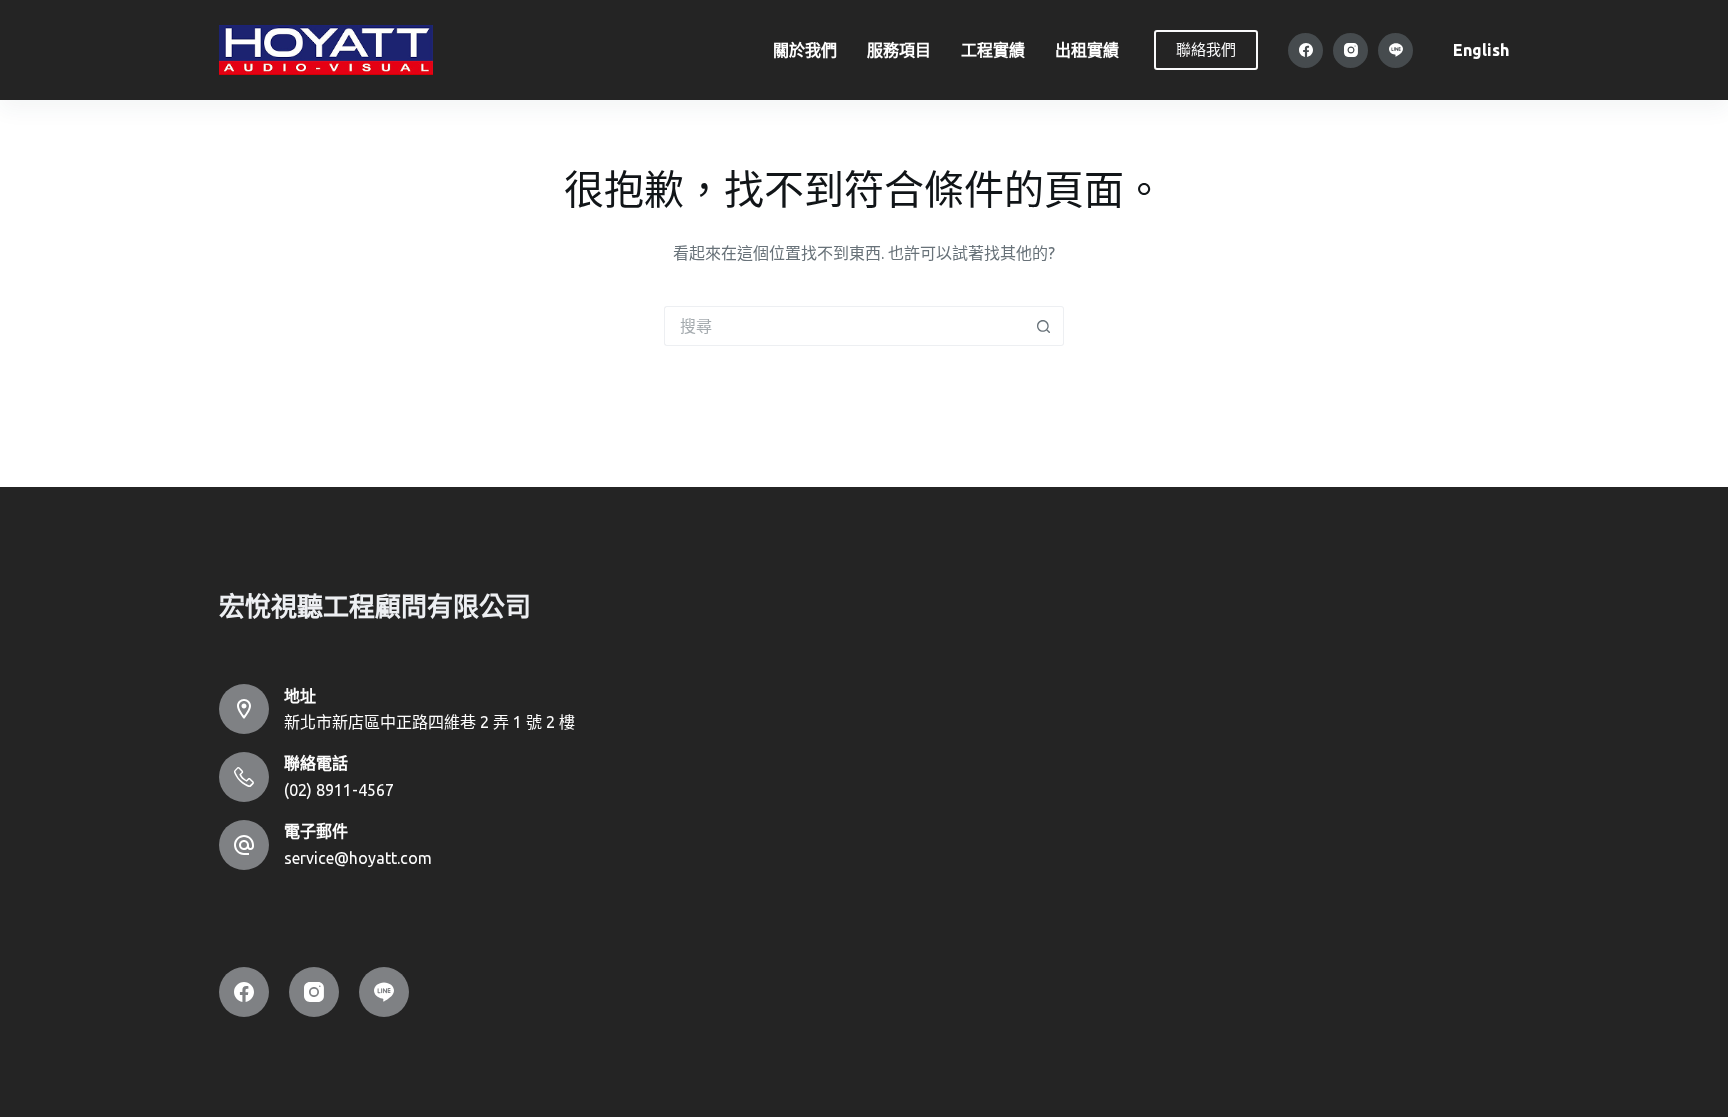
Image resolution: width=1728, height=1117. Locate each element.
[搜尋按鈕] (1044, 326)
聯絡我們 (1206, 49)
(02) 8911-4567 (339, 790)
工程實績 (993, 50)
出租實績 (1087, 50)
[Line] (1395, 50)
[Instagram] (1350, 50)
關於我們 (805, 50)
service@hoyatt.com (358, 858)
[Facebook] (1305, 50)
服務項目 (899, 50)
